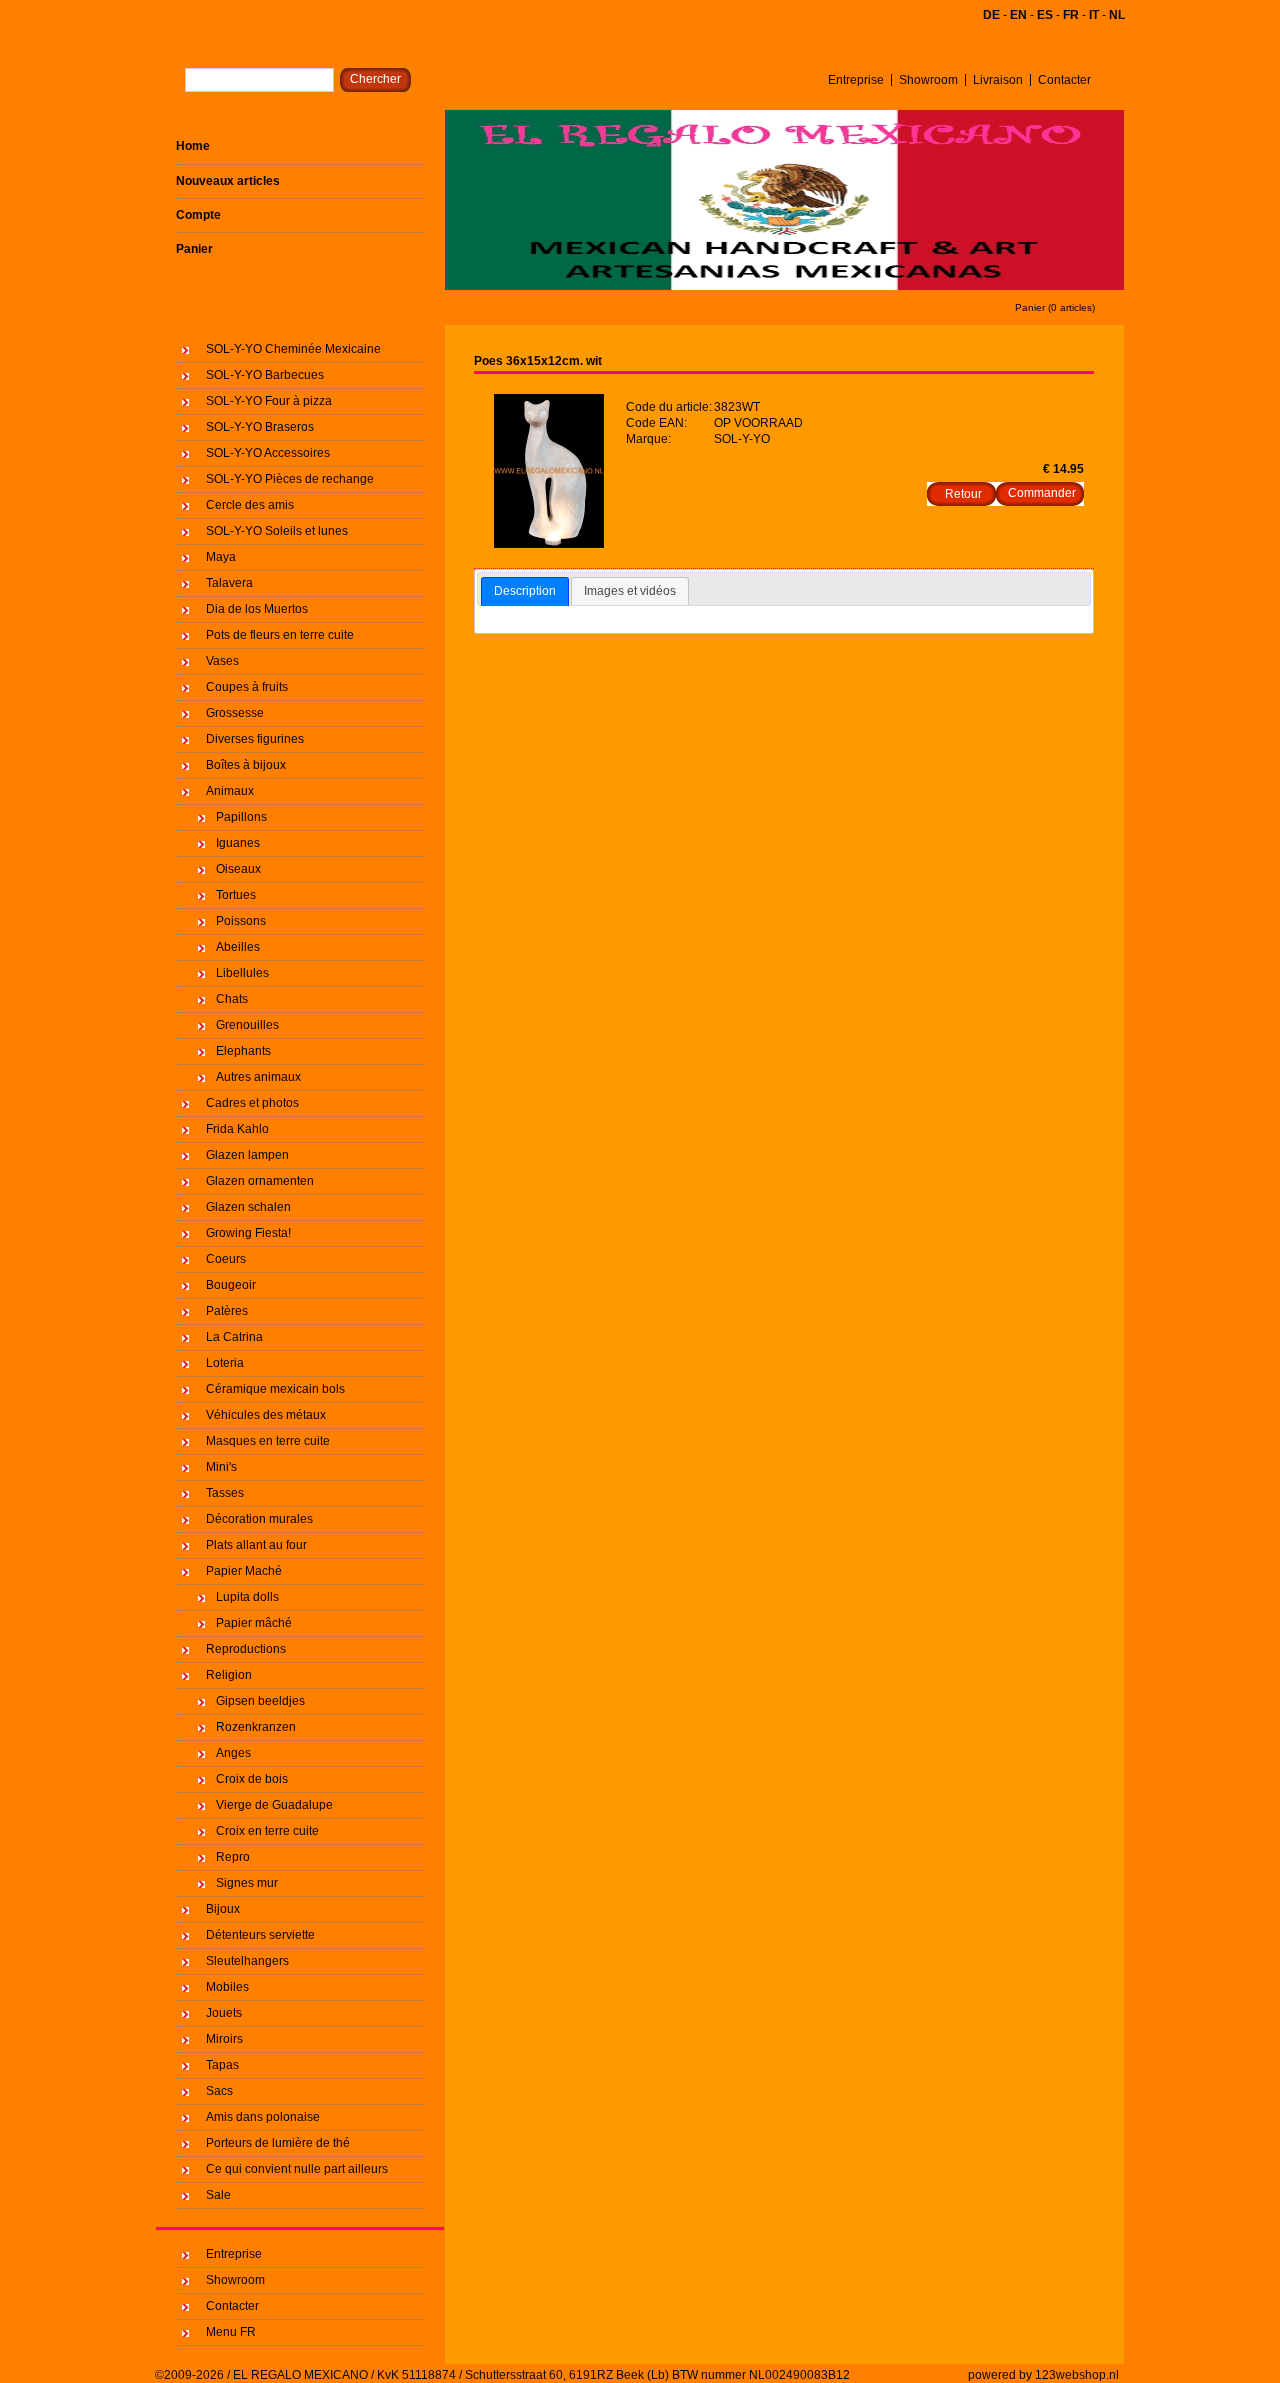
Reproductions (246, 1649)
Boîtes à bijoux (246, 765)
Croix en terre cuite (267, 1831)
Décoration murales (259, 1519)
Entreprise (856, 80)
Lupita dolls (247, 1597)
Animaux (230, 791)
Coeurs (226, 1259)
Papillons (241, 817)
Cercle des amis (250, 505)
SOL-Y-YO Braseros (260, 427)
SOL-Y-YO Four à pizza (269, 401)
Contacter (1064, 80)
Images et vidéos (630, 591)
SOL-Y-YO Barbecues (265, 375)
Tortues (236, 895)
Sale (218, 2195)
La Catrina (234, 1337)
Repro (233, 1857)
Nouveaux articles (228, 181)
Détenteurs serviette (260, 1935)
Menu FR (231, 2332)
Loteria (225, 1363)
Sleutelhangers (247, 1961)
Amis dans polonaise (263, 2117)
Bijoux (223, 1909)
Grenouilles (247, 1025)
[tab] (525, 592)
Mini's (221, 1467)
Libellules (242, 973)
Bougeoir (231, 1285)
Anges (233, 1753)
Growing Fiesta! (248, 1233)
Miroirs (224, 2039)
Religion (229, 1675)
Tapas (222, 2065)
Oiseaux (238, 869)
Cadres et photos (252, 1103)
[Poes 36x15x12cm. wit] (549, 544)
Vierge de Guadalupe (274, 1805)
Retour (963, 494)
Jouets (224, 2013)
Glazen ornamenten (260, 1181)
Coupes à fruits (247, 687)
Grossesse (235, 713)
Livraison (998, 80)
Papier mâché (254, 1623)
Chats (232, 999)
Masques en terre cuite (268, 1441)
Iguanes (238, 843)
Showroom (928, 80)
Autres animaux (258, 1077)
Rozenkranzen (256, 1727)
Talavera (229, 583)
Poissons (241, 921)
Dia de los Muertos (257, 609)
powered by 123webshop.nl (1043, 2375)
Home (193, 146)
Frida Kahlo (237, 1129)
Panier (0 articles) (1055, 307)
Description (525, 591)
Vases (222, 661)
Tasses (225, 1493)
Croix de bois (252, 1779)
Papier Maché (244, 1571)
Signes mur (247, 1883)
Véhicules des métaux (266, 1415)
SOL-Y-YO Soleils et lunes (277, 531)
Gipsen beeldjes (260, 1701)
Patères (227, 1311)
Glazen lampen (247, 1155)
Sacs (219, 2091)
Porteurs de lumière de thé (278, 2143)
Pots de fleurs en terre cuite (280, 635)
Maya (221, 557)
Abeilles (238, 947)
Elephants (243, 1051)
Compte (198, 215)
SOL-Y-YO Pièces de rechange (290, 479)
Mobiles (227, 1987)
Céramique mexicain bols (275, 1389)
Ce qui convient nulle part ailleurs (297, 2169)
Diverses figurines (255, 739)
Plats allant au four (256, 1545)
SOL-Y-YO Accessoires (268, 453)
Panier (194, 249)
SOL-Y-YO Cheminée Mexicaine (293, 349)
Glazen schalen (248, 1207)
